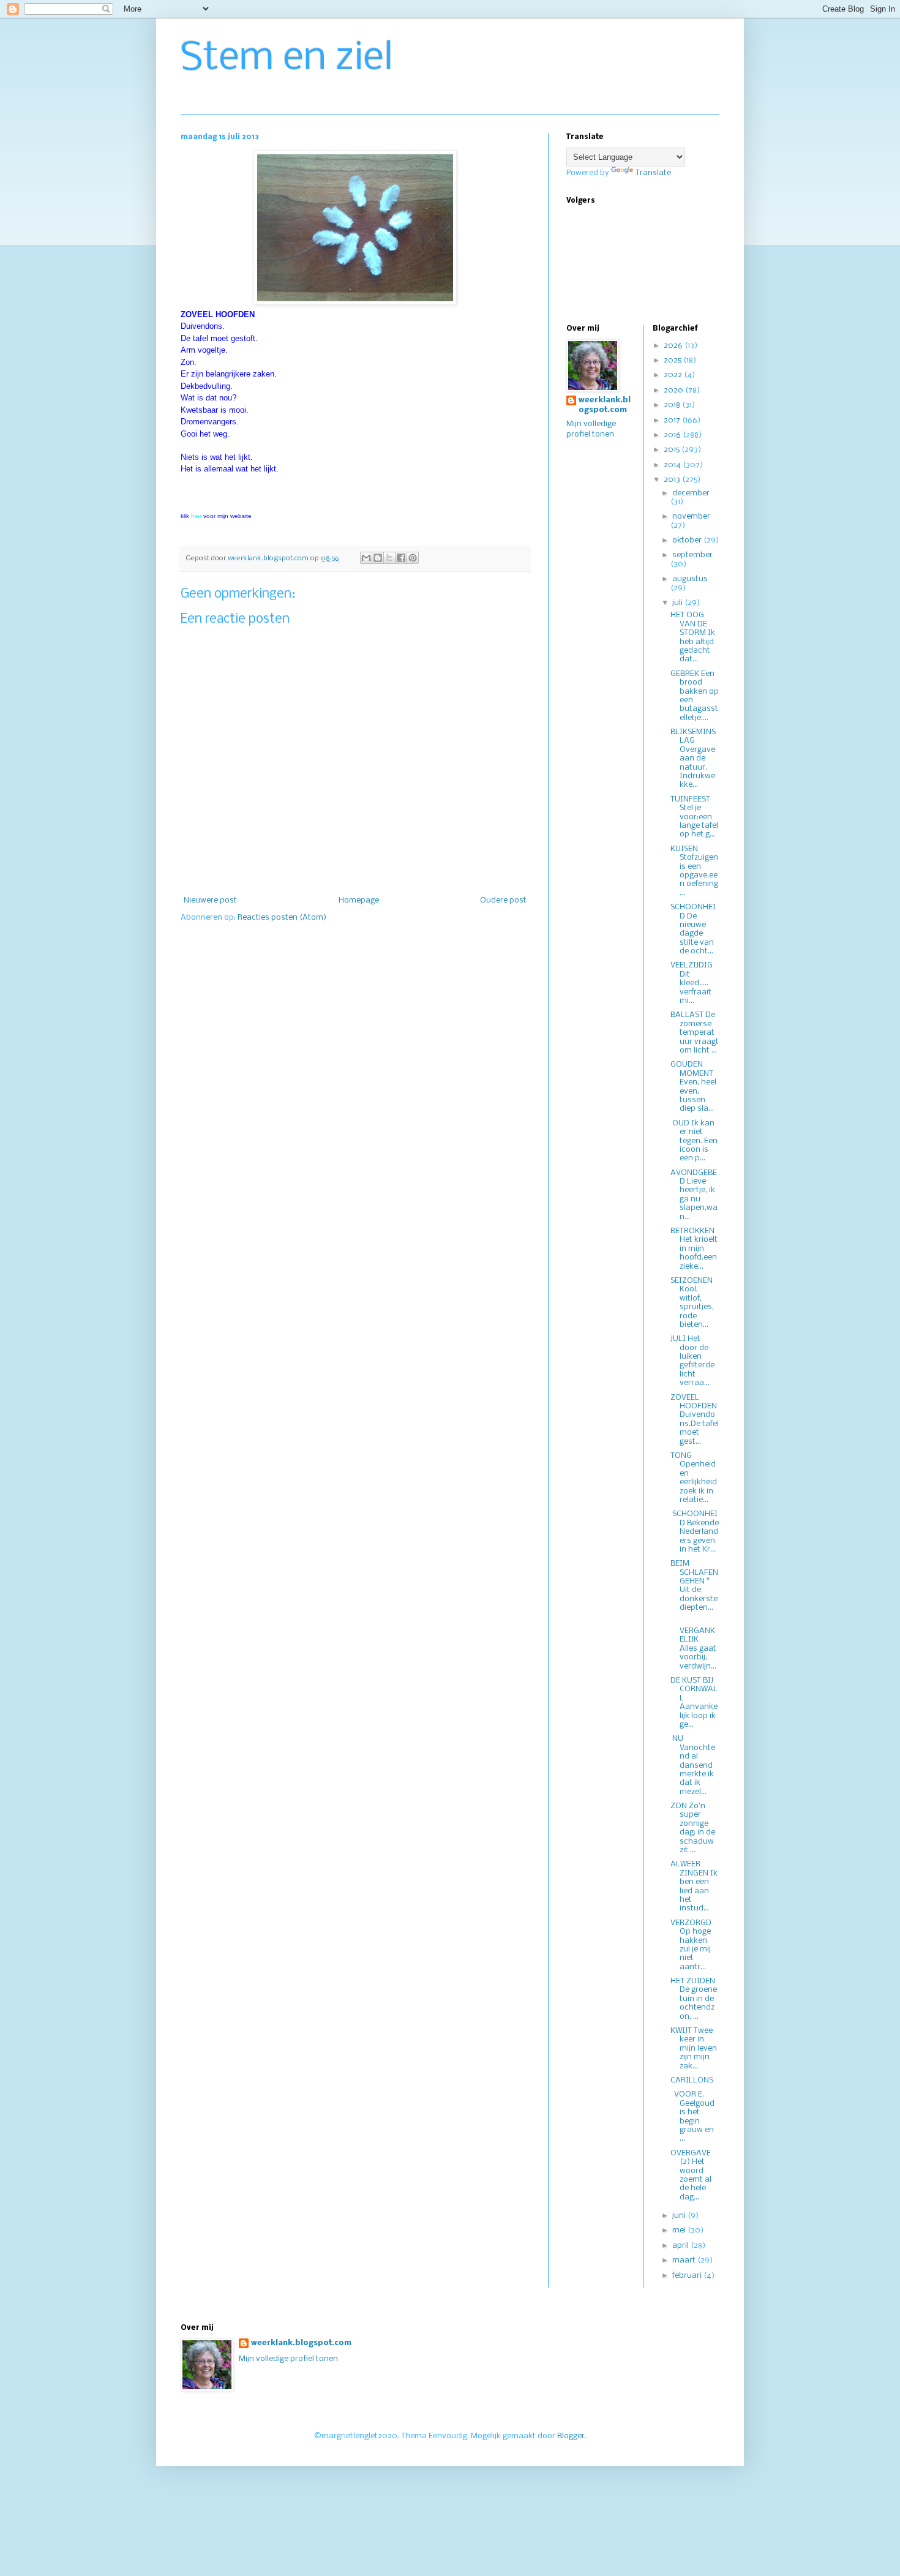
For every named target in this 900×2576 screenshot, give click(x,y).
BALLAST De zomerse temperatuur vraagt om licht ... (695, 1033)
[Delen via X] (389, 558)
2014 (673, 465)
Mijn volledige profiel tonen (288, 2359)
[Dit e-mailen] (366, 558)
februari (688, 2276)
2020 (674, 390)
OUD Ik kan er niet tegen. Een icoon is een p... (694, 1141)
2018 (673, 405)
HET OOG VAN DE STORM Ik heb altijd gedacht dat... (693, 637)
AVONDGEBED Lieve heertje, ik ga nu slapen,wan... (694, 1195)
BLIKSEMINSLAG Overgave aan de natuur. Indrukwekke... (693, 758)
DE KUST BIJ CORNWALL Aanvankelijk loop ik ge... (694, 1703)
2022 (674, 375)
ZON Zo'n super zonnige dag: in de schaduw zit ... (693, 1828)
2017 (673, 420)
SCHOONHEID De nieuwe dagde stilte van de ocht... (693, 929)
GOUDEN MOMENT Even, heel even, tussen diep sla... (693, 1087)
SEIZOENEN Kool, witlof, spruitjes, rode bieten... (692, 1303)
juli (678, 603)
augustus (690, 579)
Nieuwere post (210, 900)
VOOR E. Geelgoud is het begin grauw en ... (692, 2116)
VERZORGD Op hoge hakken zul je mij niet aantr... (691, 1945)
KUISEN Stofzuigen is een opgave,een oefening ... (694, 871)
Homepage (359, 900)
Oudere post (503, 900)
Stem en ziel (287, 59)
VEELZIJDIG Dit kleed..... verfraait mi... (692, 983)
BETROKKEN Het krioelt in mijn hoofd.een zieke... (694, 1249)
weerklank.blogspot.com (605, 405)
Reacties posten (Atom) (282, 918)
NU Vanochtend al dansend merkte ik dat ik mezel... (693, 1765)
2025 (673, 360)
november (691, 516)
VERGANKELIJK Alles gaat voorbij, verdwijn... (693, 1644)
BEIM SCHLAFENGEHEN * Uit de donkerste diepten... (694, 1586)
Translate (653, 173)
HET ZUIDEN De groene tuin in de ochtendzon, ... (694, 1999)
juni (680, 2216)
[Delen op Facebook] (401, 558)
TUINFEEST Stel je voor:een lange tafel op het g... (694, 817)
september (692, 555)
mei (680, 2230)
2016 (673, 435)
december (691, 493)
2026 (674, 346)
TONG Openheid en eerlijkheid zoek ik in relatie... (694, 1478)
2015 (673, 450)
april (681, 2246)
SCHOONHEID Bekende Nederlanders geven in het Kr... (695, 1532)
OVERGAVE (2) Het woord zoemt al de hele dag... (691, 2175)
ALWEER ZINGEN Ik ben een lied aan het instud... (694, 1886)
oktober (688, 540)
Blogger (571, 2436)
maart (685, 2260)
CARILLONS (692, 2080)
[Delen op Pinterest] (413, 558)
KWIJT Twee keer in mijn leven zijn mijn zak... (694, 2048)
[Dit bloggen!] (378, 558)
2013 (673, 480)
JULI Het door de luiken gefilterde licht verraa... (692, 1361)
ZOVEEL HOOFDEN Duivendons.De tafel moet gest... (695, 1420)
